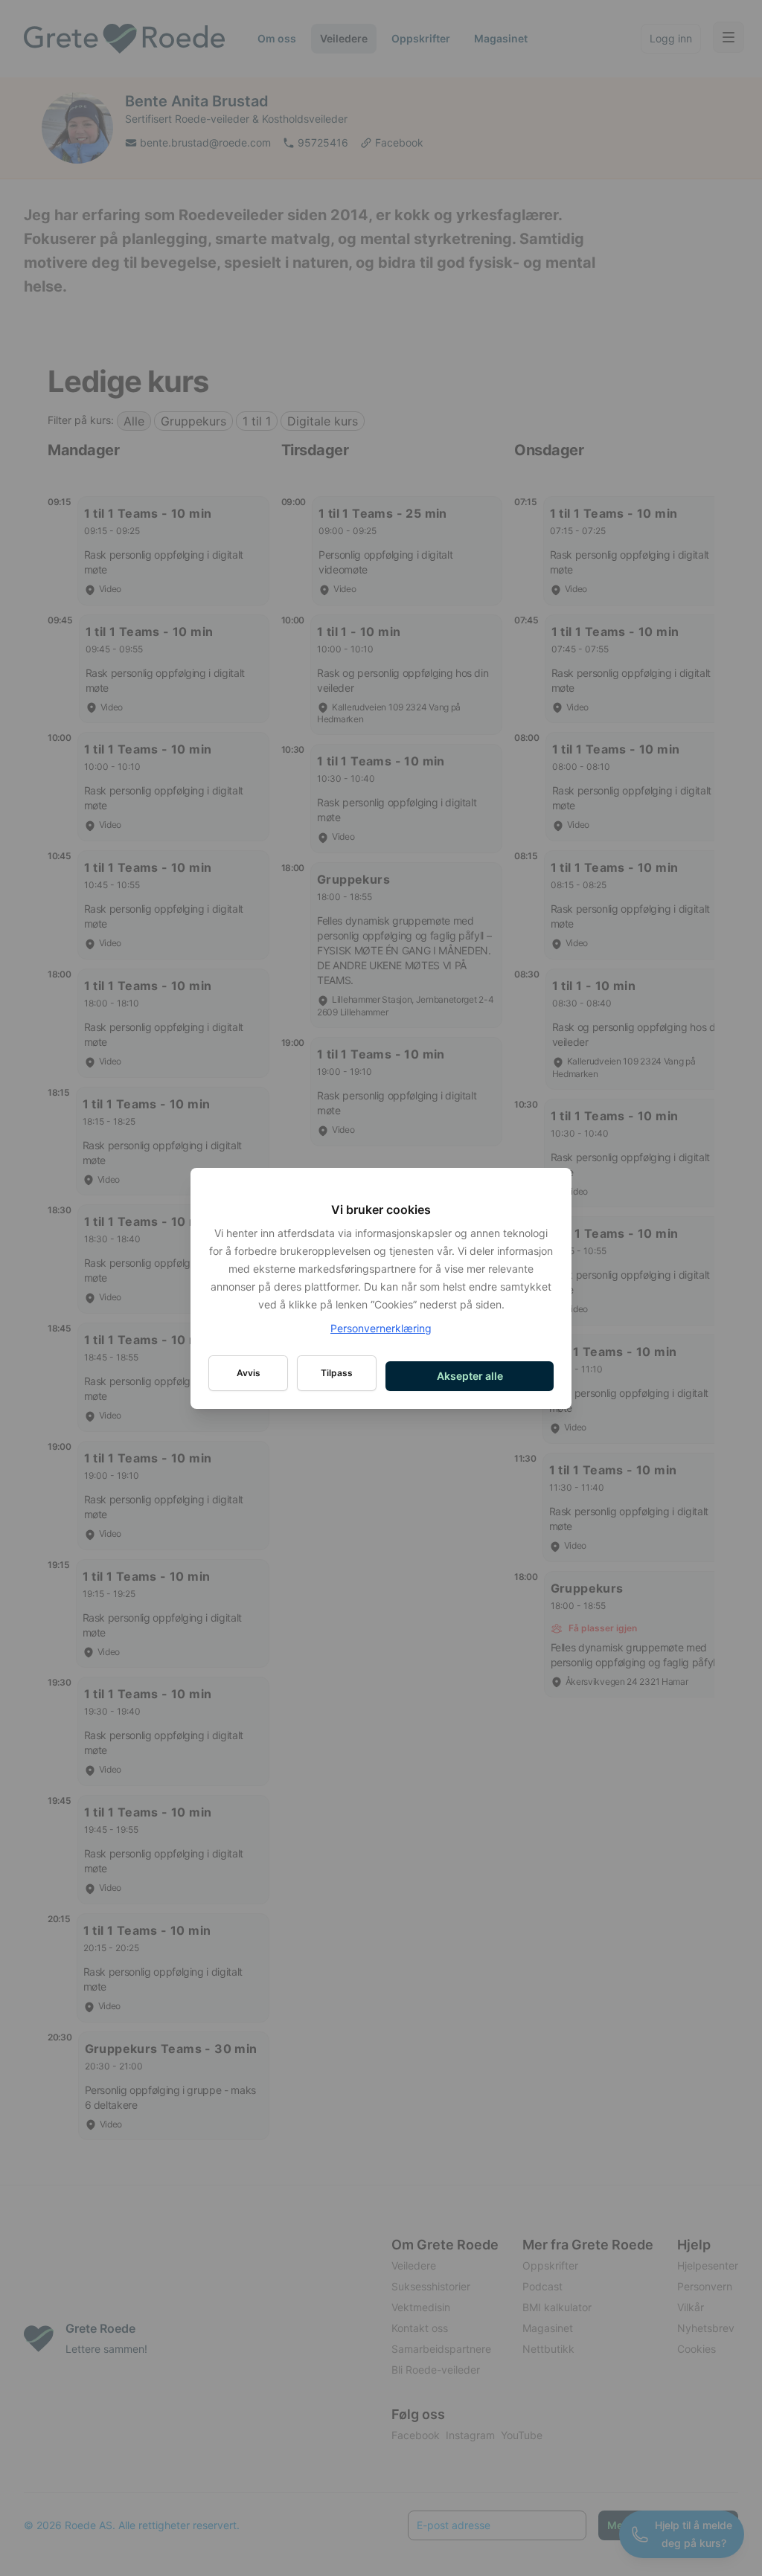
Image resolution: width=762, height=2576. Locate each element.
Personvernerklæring (381, 1328)
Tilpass (337, 1373)
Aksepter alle (470, 1376)
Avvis (249, 1373)
